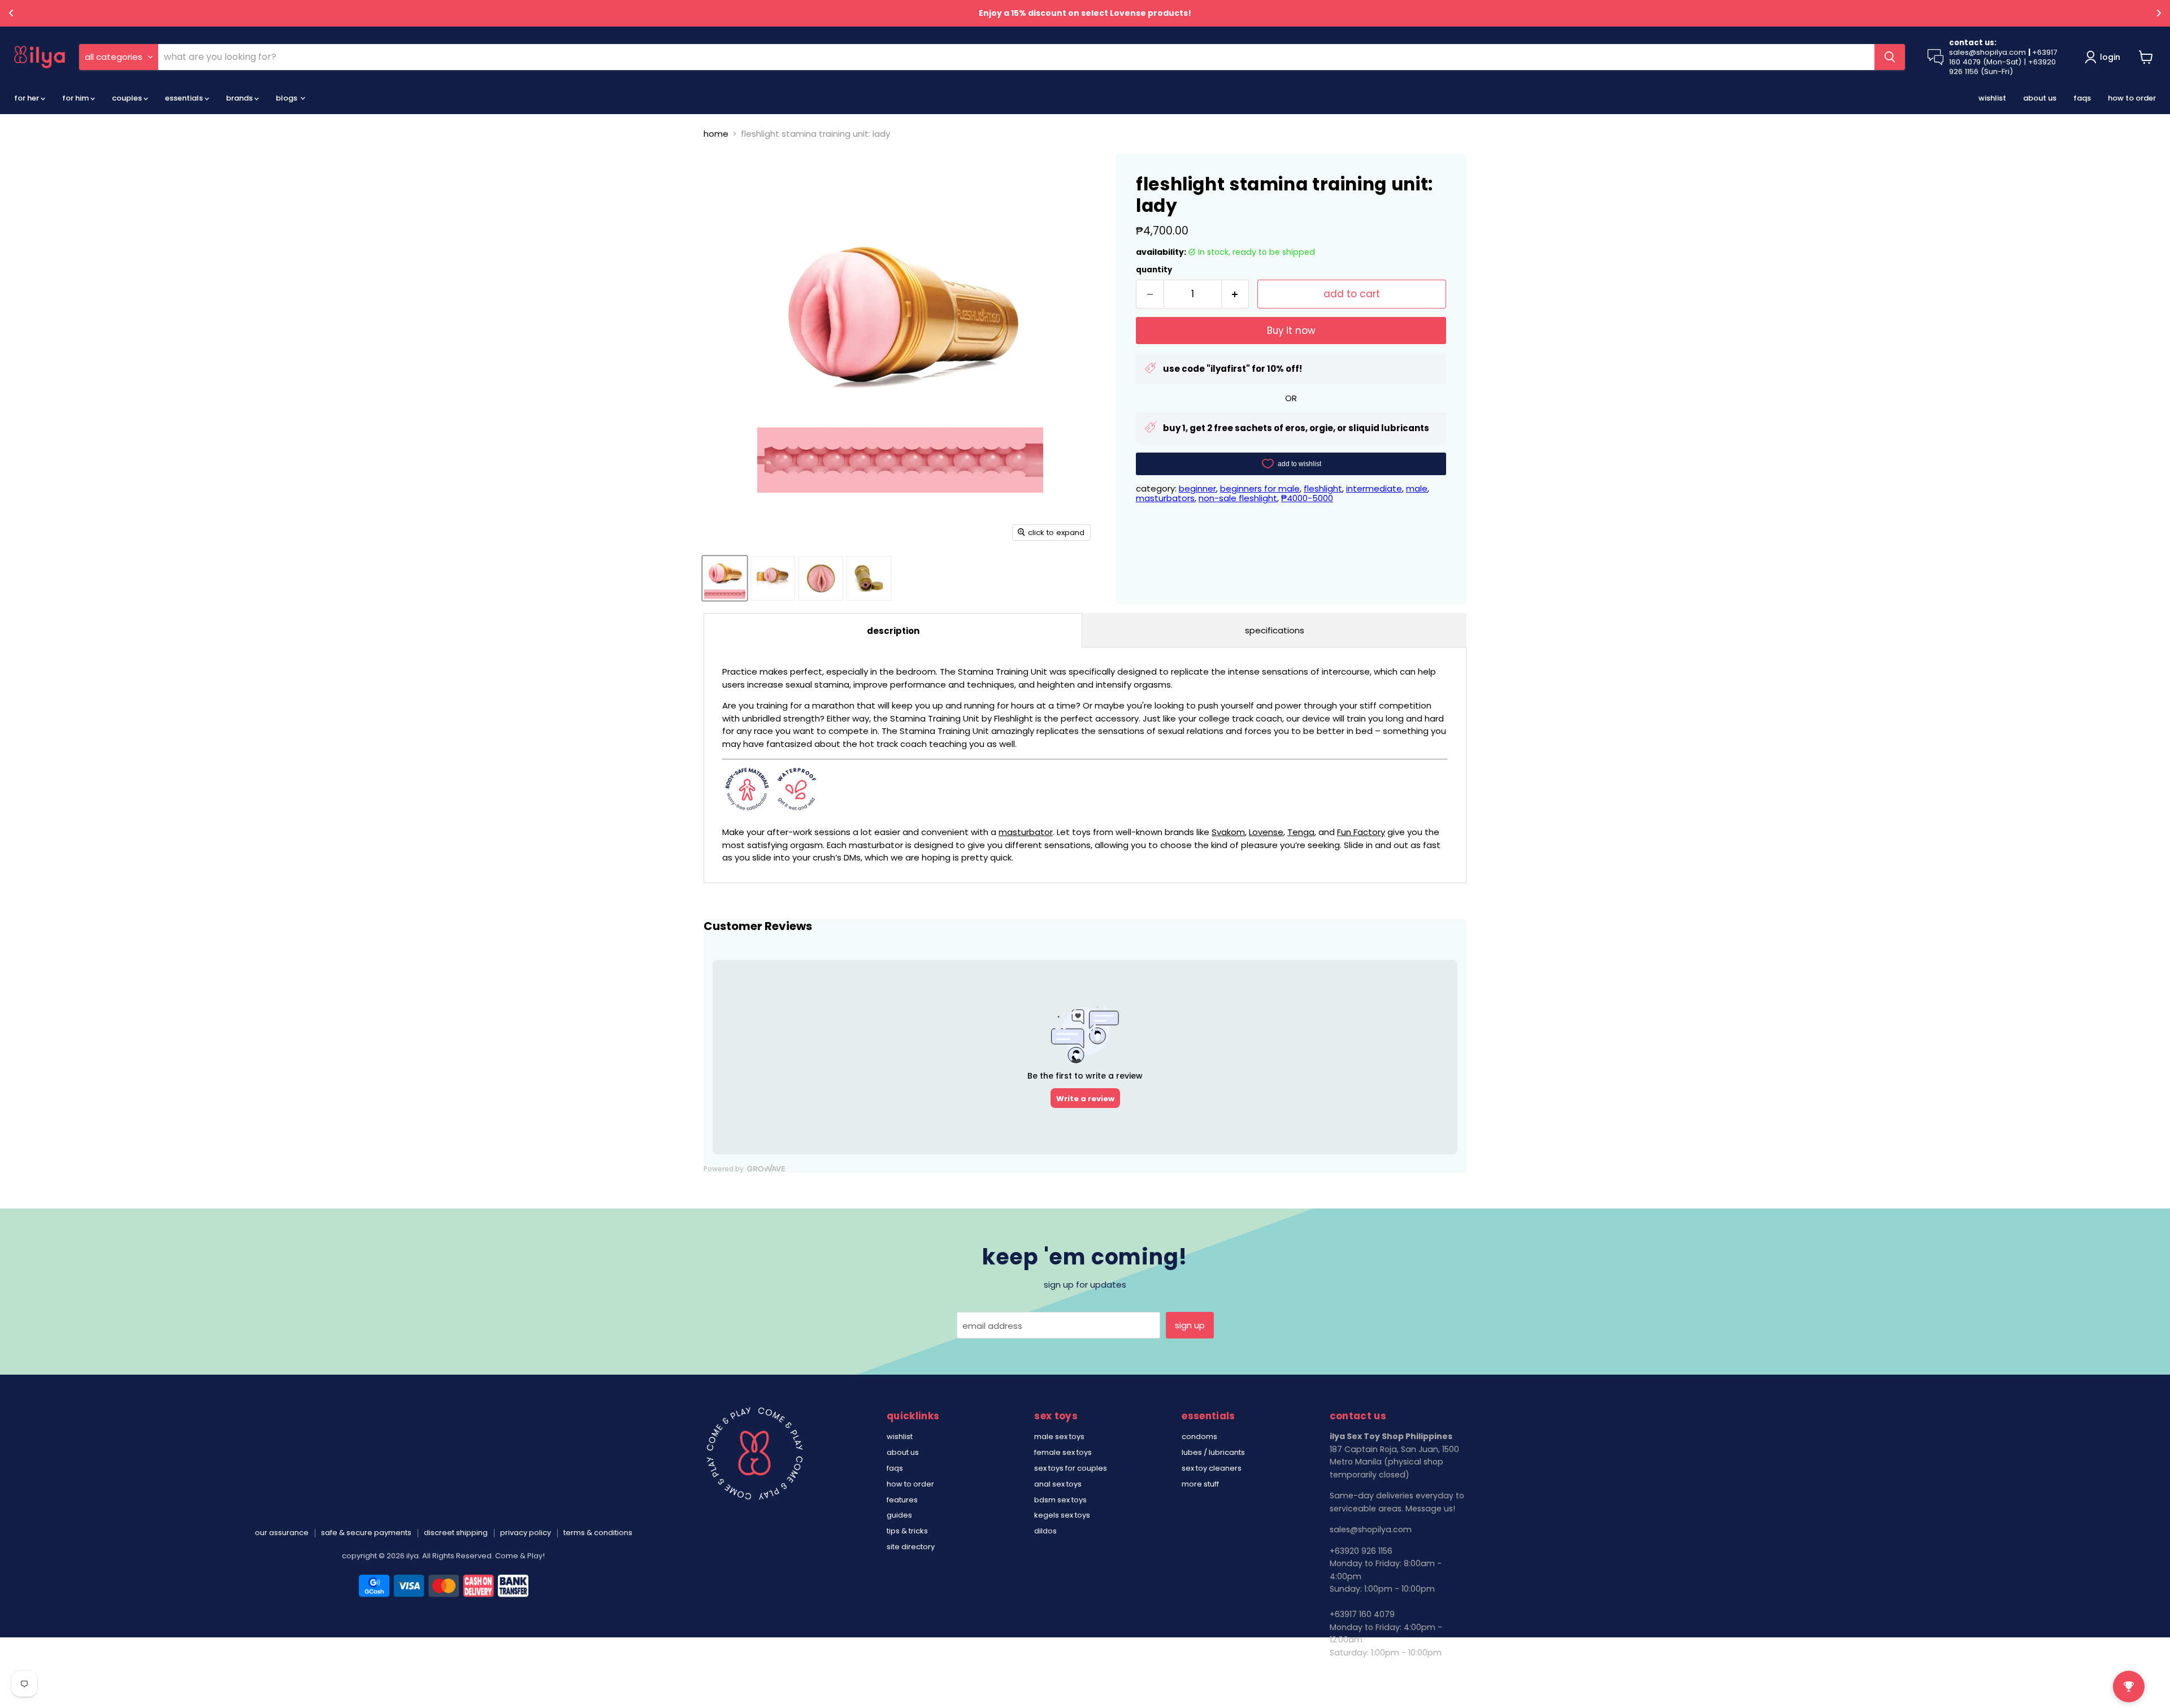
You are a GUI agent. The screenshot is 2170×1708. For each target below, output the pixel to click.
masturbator (1026, 832)
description (893, 631)
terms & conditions (598, 1533)
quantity (1154, 270)
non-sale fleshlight (1238, 498)
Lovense (1266, 832)
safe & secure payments (366, 1533)
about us (2040, 98)
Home (716, 134)
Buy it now (1291, 331)
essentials (185, 98)
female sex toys (1063, 1452)
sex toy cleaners (1212, 1468)
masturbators (1165, 498)
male (1417, 488)
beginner (1197, 488)
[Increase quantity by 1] (1236, 294)
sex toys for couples (1071, 1468)
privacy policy (526, 1533)
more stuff (1200, 1484)
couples (128, 98)
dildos (1045, 1531)
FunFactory (1361, 832)
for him (76, 98)
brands (240, 98)
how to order (2132, 98)
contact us (1352, 1674)
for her (27, 98)
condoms (1199, 1437)
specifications (1275, 630)
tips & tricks (907, 1531)
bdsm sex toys (1060, 1500)
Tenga (1301, 832)
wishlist (1992, 98)
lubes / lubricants (1213, 1452)
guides (899, 1515)
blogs (287, 98)
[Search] (1890, 57)
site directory (911, 1547)
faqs (2082, 98)
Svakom (1228, 832)
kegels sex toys (1062, 1515)
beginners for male (1260, 488)
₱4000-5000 (1307, 498)
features (902, 1500)
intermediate (1374, 488)
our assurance (282, 1533)
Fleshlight (1323, 488)
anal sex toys (1058, 1484)
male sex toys (1059, 1437)
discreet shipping (456, 1533)
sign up (1190, 1325)
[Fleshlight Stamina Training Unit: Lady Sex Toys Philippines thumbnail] (725, 578)
